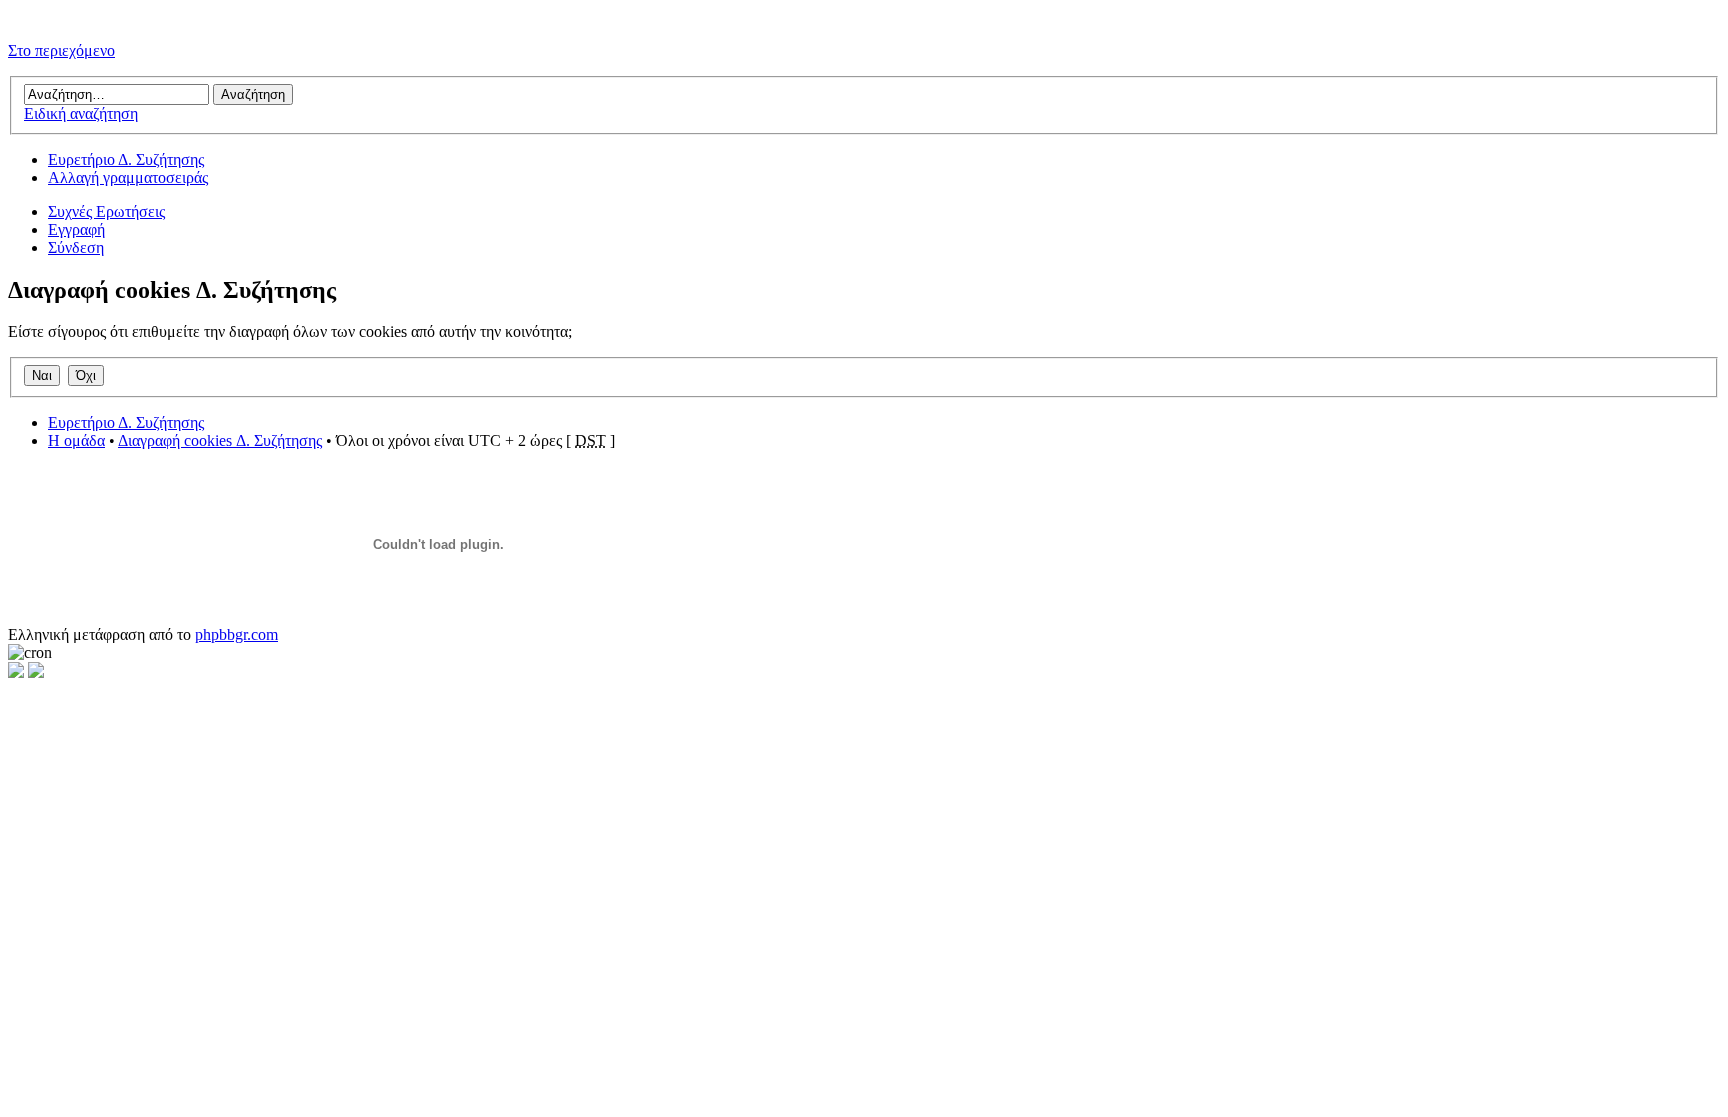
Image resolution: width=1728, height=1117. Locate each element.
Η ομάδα (76, 440)
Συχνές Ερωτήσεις (106, 211)
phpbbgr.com (236, 634)
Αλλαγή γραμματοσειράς (128, 177)
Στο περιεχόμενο (61, 50)
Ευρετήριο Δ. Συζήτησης (126, 159)
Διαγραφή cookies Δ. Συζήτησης (220, 440)
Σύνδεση (76, 247)
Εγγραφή (76, 229)
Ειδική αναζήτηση (81, 113)
